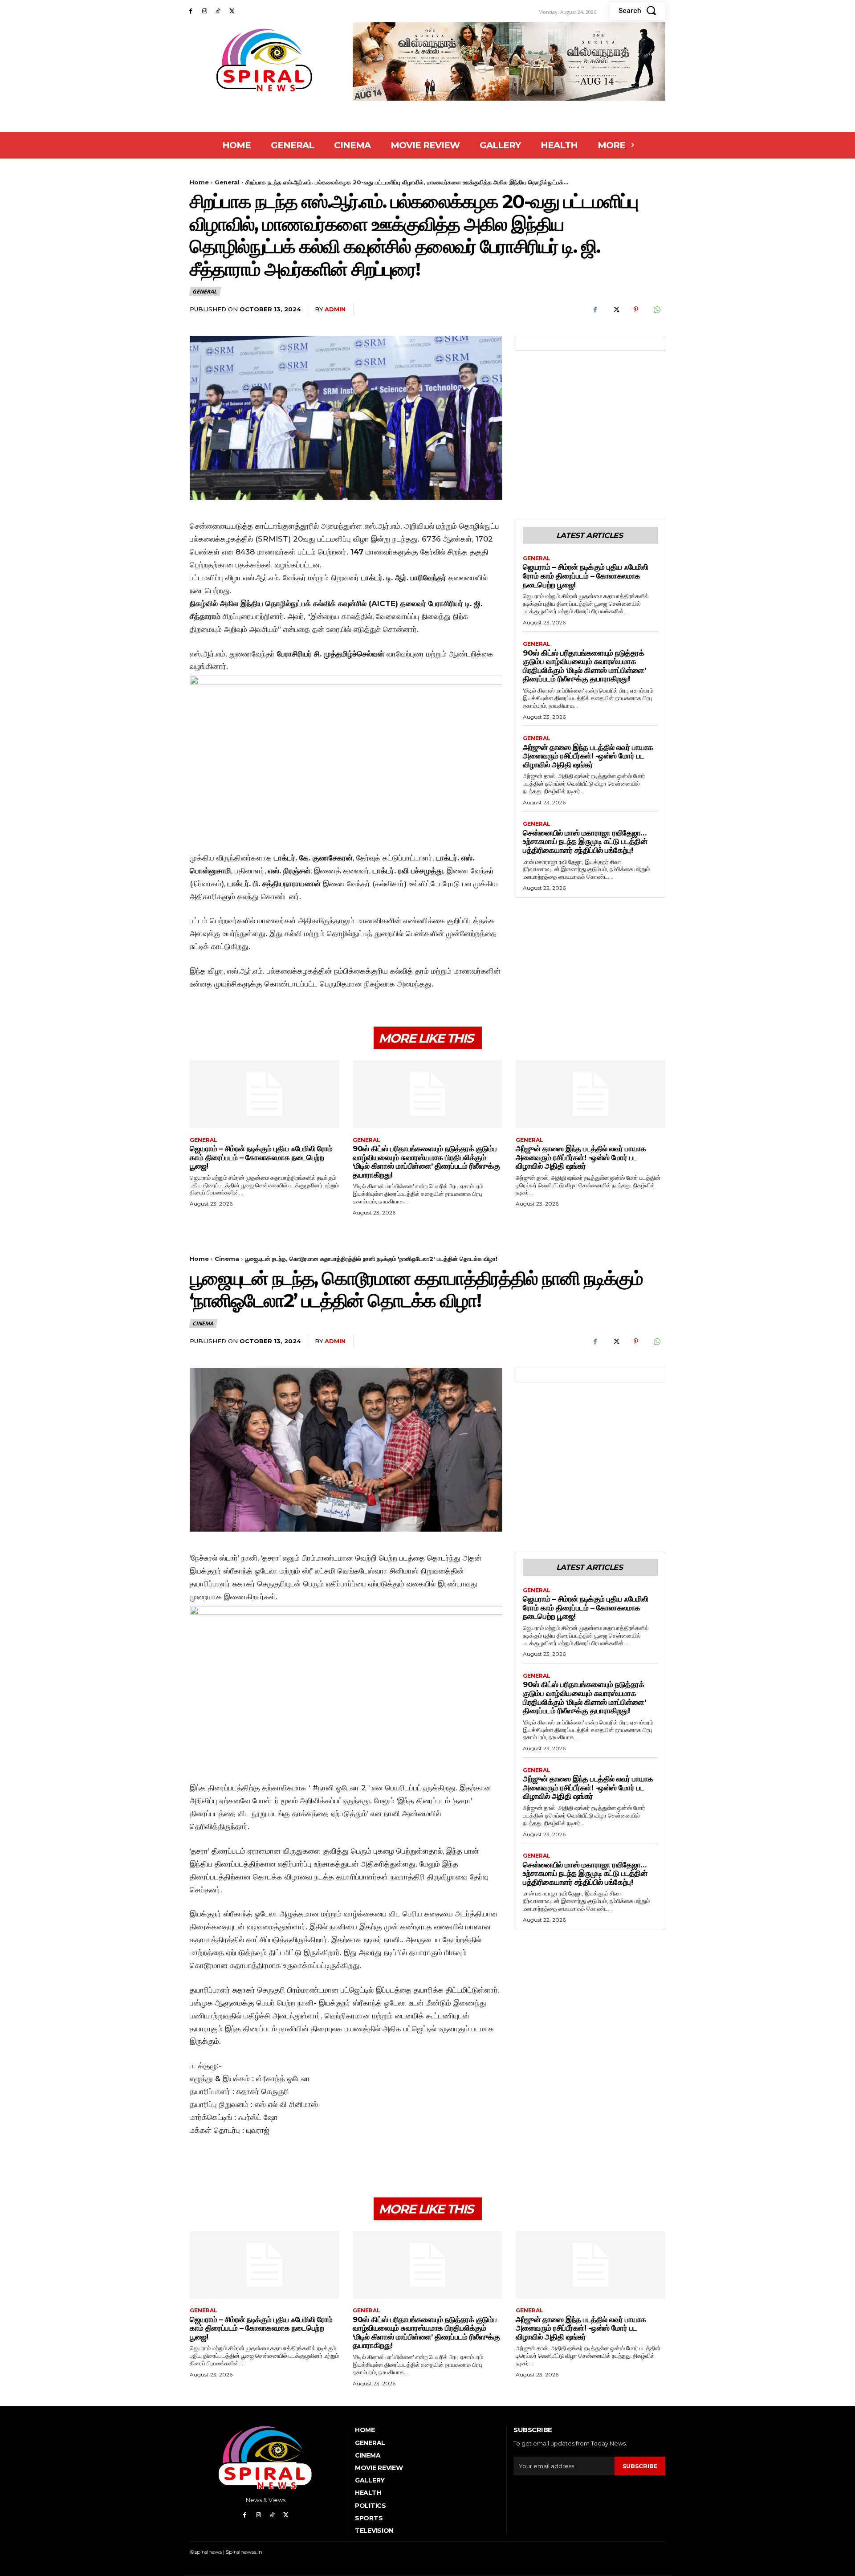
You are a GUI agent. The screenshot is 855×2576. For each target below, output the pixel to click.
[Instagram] (205, 11)
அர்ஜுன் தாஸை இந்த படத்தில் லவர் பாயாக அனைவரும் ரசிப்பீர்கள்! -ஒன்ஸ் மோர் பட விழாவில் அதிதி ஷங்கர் (588, 756)
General (227, 182)
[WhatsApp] (656, 310)
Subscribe (640, 2466)
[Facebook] (191, 11)
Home (199, 182)
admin (335, 309)
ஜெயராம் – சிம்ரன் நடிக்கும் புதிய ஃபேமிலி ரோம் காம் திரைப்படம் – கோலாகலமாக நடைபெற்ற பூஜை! (585, 576)
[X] (232, 11)
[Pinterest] (636, 310)
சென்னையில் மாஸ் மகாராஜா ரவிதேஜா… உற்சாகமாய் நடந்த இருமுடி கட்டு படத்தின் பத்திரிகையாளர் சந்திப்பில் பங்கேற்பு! (585, 842)
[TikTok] (218, 11)
